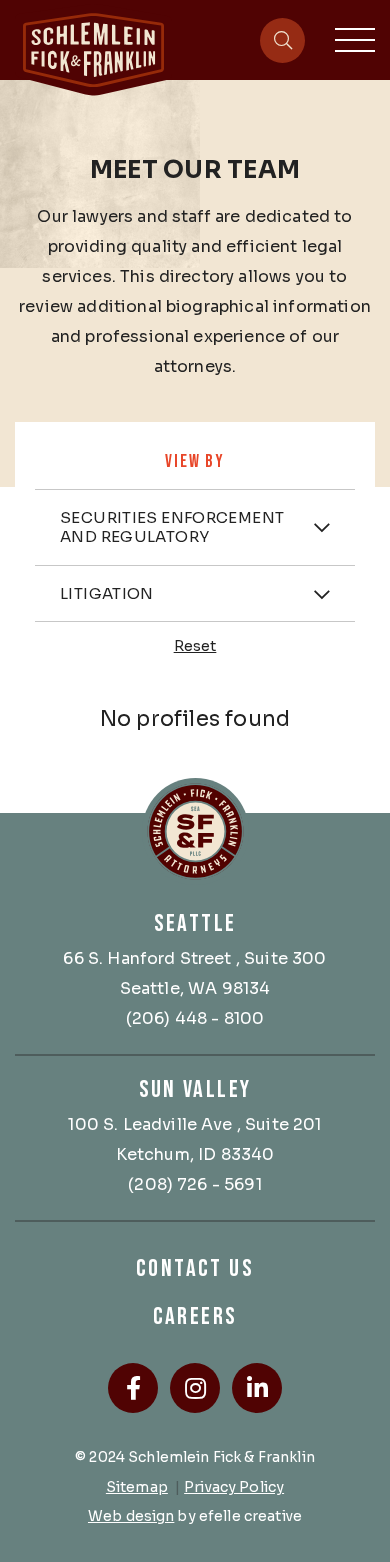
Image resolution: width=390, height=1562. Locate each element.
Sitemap (137, 1487)
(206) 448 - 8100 (195, 1018)
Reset (195, 646)
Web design (131, 1516)
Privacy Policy (234, 1487)
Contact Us (195, 1268)
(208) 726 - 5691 (195, 1184)
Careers (195, 1316)
